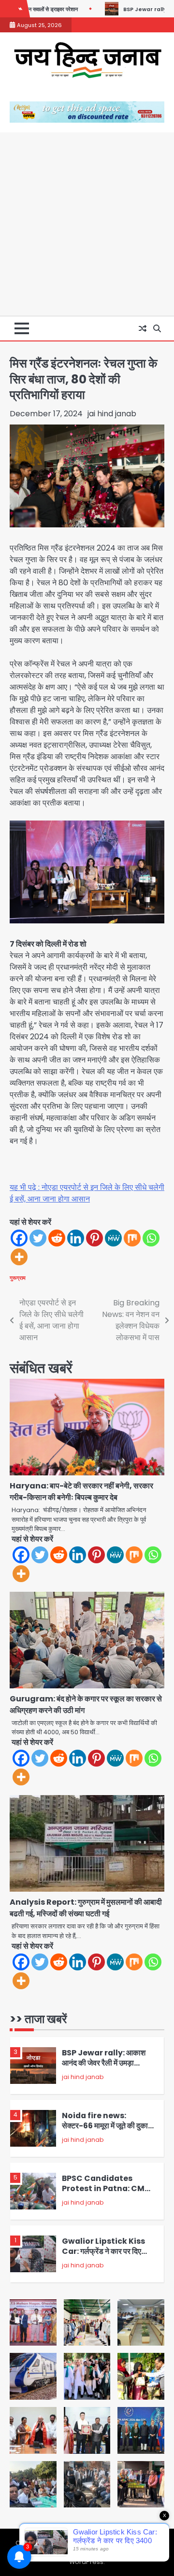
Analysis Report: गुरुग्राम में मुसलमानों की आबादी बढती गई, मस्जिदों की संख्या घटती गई (86, 1908)
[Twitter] (38, 1238)
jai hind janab (112, 414)
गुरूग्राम (18, 1278)
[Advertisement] (87, 224)
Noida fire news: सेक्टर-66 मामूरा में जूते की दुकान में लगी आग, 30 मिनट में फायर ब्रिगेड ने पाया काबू (110, 2130)
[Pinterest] (94, 1238)
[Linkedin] (76, 1238)
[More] (19, 1257)
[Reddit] (57, 1238)
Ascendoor (90, 2553)
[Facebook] (19, 1238)
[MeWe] (113, 1238)
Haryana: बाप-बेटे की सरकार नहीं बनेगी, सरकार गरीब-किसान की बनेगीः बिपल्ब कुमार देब (81, 1492)
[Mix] (132, 1238)
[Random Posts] (143, 328)
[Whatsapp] (151, 1238)
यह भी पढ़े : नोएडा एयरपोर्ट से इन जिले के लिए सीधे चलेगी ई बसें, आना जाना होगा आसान (87, 1193)
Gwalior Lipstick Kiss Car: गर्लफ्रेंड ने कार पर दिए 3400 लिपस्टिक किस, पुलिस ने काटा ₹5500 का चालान (107, 2256)
